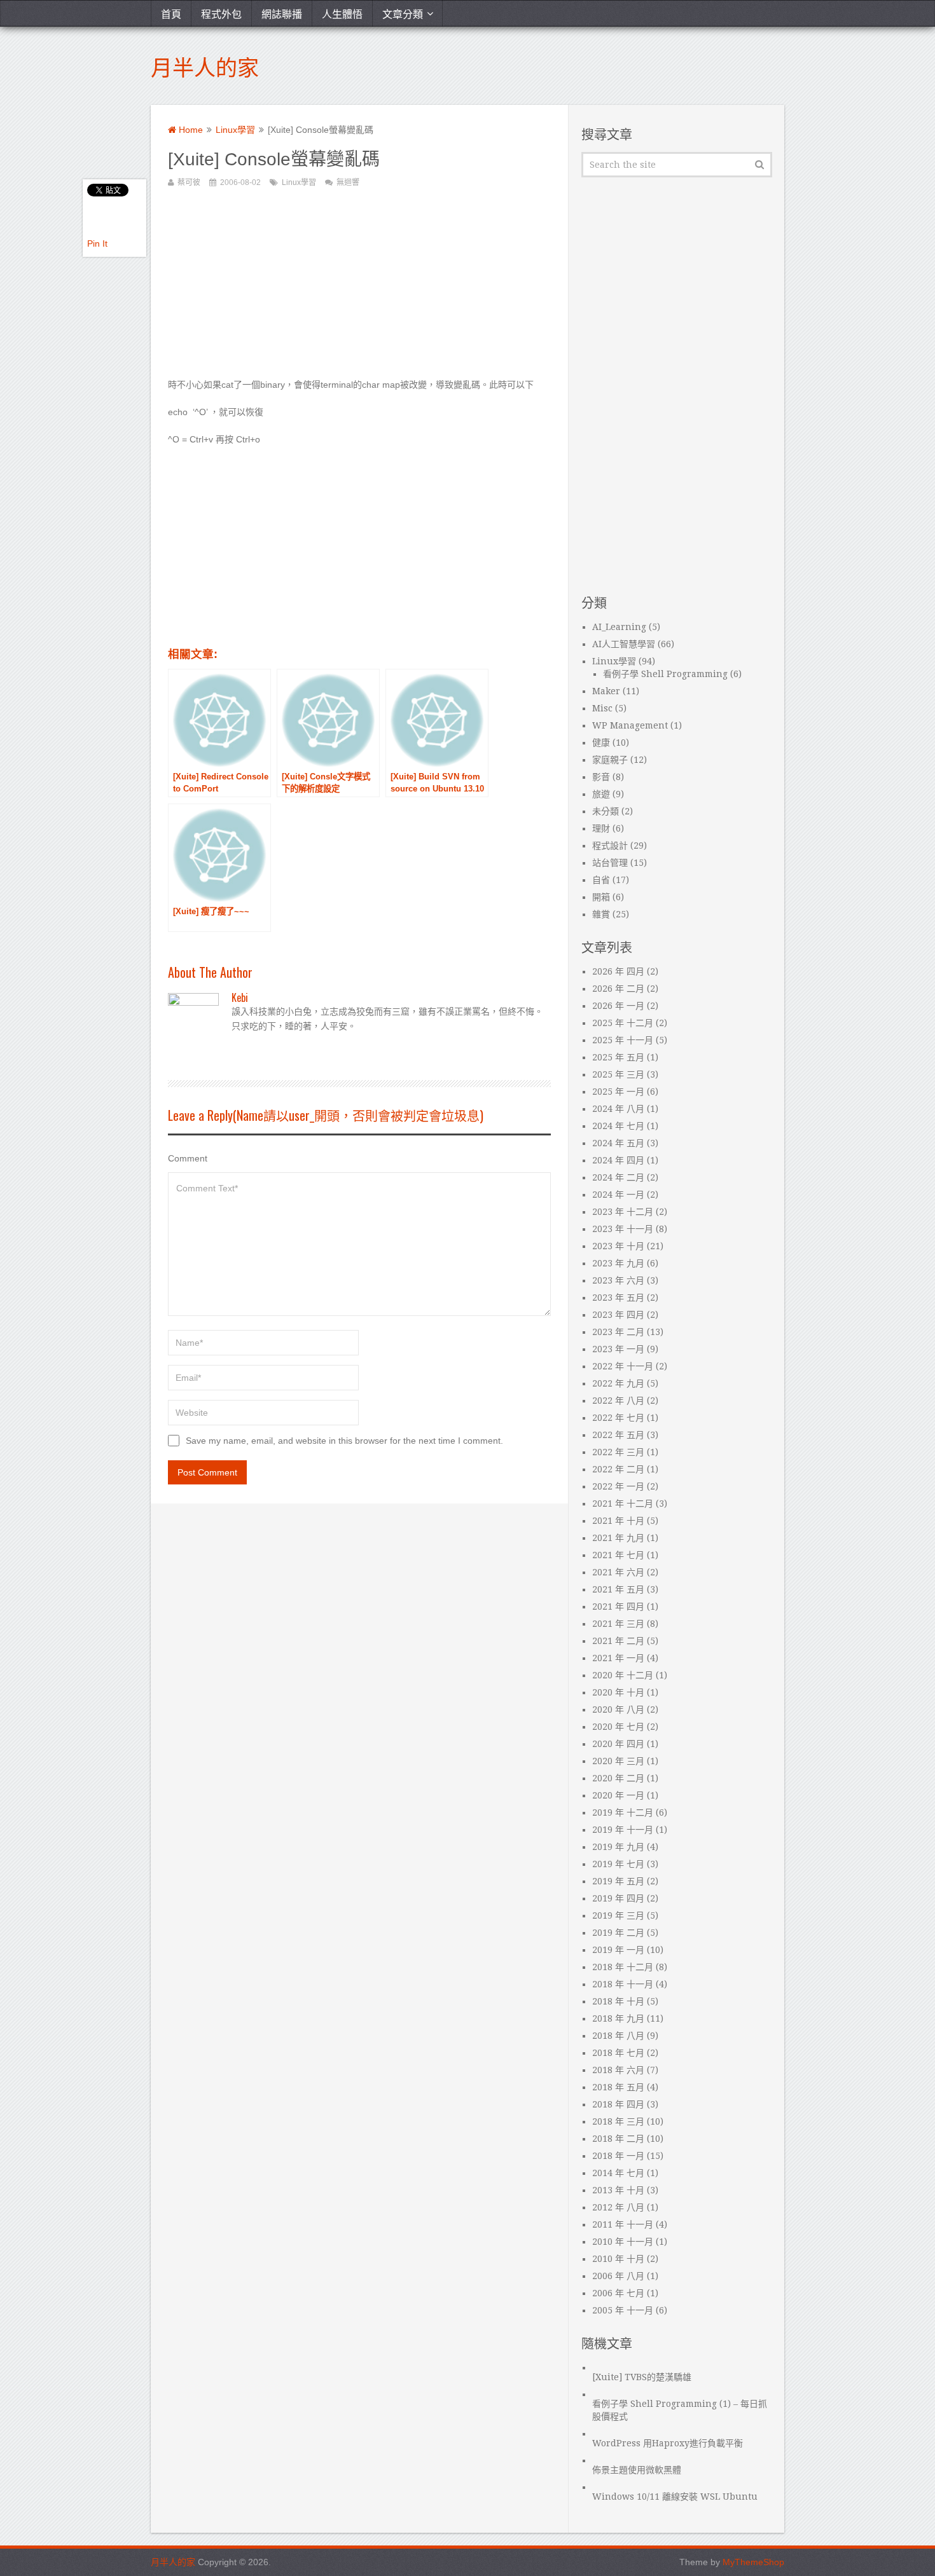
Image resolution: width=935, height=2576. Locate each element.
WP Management (630, 725)
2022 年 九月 (618, 1383)
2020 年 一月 (618, 1795)
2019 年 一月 (618, 1950)
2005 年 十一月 (623, 2310)
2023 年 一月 (618, 1349)
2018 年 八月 (618, 2036)
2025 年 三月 (618, 1074)
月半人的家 (205, 66)
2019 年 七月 (618, 1864)
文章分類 (403, 13)
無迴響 (348, 182)
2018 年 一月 (618, 2156)
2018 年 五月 (618, 2087)
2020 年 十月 (618, 1692)
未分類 (606, 811)
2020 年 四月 (618, 1744)
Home (190, 130)
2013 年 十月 (618, 2190)
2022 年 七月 (618, 1418)
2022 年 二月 (618, 1469)
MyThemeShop (753, 2562)
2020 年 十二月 (623, 1675)
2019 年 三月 (618, 1915)
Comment (188, 1158)
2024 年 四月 (618, 1160)
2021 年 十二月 (623, 1504)
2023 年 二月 (618, 1332)
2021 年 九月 (618, 1538)
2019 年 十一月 (623, 1830)
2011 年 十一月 (623, 2224)
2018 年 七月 (618, 2053)
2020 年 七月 (618, 1727)
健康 (601, 743)
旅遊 (601, 794)
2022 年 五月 (618, 1435)
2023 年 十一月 (623, 1229)
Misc (602, 708)
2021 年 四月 (618, 1607)
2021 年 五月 (618, 1589)
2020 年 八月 (618, 1709)
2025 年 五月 (618, 1057)
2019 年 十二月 (623, 1812)
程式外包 (221, 13)
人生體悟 (342, 13)
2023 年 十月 (618, 1246)
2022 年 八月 (618, 1401)
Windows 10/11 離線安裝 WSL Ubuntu (675, 2497)
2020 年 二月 (618, 1778)
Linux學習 (235, 130)
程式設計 (610, 846)
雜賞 (601, 914)
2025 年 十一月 (623, 1040)
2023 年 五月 (618, 1298)
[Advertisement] (359, 289)
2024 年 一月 (618, 1195)
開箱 (601, 897)
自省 (601, 880)
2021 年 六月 (618, 1572)
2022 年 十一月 (623, 1366)
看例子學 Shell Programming (665, 674)
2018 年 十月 (618, 2001)
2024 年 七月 (618, 1126)
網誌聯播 (282, 13)
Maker (606, 691)
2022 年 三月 (618, 1452)
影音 (601, 777)
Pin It (97, 243)
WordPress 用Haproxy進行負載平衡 (668, 2443)
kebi (240, 997)
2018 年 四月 (618, 2104)
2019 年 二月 (618, 1933)
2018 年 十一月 (623, 1984)
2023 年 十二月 (623, 1212)
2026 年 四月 (618, 971)
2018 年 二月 (618, 2139)
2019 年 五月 (618, 1881)
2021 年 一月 (618, 1658)
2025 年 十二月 (623, 1023)
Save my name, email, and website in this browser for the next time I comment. (344, 1441)
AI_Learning (619, 627)
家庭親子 (610, 760)
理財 (601, 828)
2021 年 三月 (618, 1624)
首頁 (171, 13)
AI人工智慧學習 (624, 644)
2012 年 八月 (618, 2207)
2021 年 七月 (618, 1555)
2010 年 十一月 (623, 2242)
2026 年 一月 (618, 1006)
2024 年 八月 (618, 1109)
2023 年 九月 (618, 1263)
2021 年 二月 (618, 1641)
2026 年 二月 (618, 989)
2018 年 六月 (618, 2070)
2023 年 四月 (618, 1315)
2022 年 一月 (618, 1486)
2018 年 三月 (618, 2121)
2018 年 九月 (618, 2018)
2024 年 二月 (618, 1177)
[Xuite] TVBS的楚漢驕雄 (642, 2377)
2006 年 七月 (618, 2293)
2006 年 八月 (618, 2276)
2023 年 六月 (618, 1280)
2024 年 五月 (618, 1143)
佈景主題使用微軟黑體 (637, 2470)
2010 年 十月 (618, 2259)
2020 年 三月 (618, 1761)
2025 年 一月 (618, 1092)
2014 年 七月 (618, 2173)
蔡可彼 (189, 182)
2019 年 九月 (618, 1847)
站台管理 (610, 863)
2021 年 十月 (618, 1521)
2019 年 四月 (618, 1898)
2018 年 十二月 (623, 1967)
